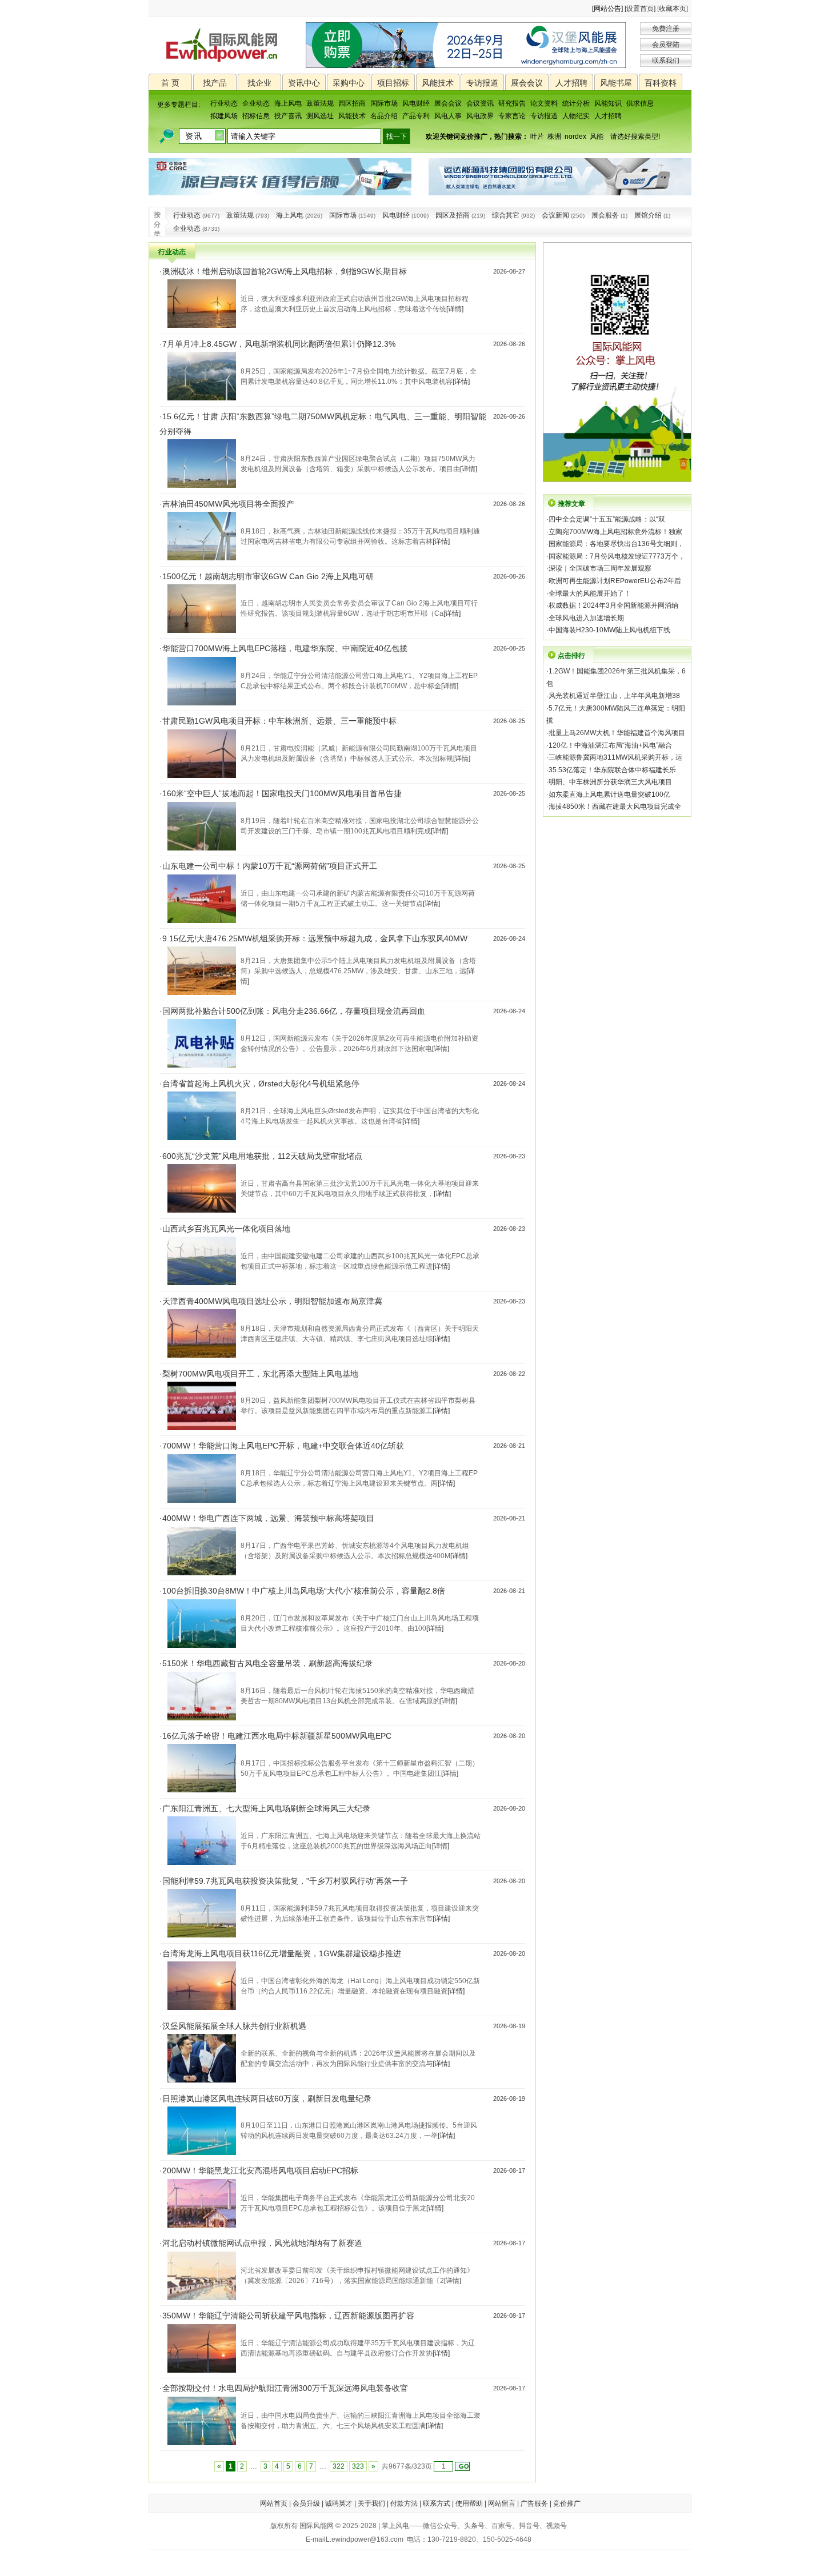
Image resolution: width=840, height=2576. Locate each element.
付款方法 (404, 2503)
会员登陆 (666, 45)
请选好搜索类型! (635, 137)
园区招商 (352, 103)
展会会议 (527, 83)
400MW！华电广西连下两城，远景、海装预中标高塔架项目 (268, 1518)
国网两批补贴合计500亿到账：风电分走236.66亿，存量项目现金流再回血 (294, 1011)
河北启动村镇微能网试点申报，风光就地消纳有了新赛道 (262, 2243)
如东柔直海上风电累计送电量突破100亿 (609, 795)
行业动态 (224, 103)
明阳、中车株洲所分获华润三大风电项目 (610, 782)
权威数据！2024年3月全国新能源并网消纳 (613, 605)
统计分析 (576, 103)
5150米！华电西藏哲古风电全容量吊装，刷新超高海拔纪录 (267, 1663)
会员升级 (306, 2503)
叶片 (537, 137)
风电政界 (480, 116)
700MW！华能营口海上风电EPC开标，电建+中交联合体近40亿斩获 (283, 1446)
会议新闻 (555, 215)
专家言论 (512, 116)
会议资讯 (480, 103)
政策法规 (320, 103)
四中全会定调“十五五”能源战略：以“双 (607, 519)
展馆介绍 (648, 215)
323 (358, 2466)
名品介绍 (384, 116)
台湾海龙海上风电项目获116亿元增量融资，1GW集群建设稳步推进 (282, 1953)
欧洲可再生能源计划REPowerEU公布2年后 (615, 581)
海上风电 (288, 103)
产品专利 (416, 116)
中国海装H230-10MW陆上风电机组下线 (609, 630)
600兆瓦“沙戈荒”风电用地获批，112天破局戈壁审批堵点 (262, 1156)
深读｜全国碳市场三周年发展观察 (600, 568)
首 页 (170, 83)
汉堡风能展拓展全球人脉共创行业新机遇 (234, 2026)
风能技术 (438, 83)
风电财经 (416, 103)
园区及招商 (453, 215)
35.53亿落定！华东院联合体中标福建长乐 (612, 770)
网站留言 (502, 2503)
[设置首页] (640, 9)
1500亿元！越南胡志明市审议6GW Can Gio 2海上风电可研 (268, 576)
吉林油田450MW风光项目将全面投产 (228, 504)
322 (339, 2466)
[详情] (455, 309)
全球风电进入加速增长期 (586, 618)
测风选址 (320, 116)
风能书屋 (616, 83)
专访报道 (482, 83)
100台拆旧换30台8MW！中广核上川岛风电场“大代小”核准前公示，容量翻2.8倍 (304, 1591)
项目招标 (393, 83)
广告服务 (534, 2503)
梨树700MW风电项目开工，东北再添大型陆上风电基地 (260, 1374)
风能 (597, 137)
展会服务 (605, 215)
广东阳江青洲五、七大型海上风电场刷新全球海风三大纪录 (266, 1808)
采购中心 (349, 83)
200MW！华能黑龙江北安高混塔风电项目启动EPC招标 (260, 2170)
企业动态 (256, 103)
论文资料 (544, 103)
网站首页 (274, 2503)
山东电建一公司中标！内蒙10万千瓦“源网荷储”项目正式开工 (270, 866)
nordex (575, 137)
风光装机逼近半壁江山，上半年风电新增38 (614, 696)
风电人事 (448, 116)
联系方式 (437, 2503)
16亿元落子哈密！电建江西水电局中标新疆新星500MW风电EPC (277, 1736)
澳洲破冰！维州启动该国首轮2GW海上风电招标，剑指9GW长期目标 (285, 271)
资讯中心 (304, 83)
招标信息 (256, 116)
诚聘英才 (339, 2503)
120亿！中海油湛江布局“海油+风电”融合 (610, 745)
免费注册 (666, 29)
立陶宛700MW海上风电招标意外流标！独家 (615, 532)
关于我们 (371, 2503)
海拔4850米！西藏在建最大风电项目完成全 (615, 806)
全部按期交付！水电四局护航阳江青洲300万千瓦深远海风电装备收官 (285, 2388)
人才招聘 (571, 83)
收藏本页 (673, 9)
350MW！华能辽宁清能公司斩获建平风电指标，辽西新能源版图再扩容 (288, 2316)
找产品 (215, 83)
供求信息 (640, 103)
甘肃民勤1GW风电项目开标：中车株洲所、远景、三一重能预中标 (279, 721)
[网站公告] (607, 9)
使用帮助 (469, 2503)
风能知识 (608, 103)
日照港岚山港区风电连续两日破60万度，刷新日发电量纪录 (267, 2098)
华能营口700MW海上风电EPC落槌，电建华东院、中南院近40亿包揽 (285, 648)
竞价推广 (567, 2503)
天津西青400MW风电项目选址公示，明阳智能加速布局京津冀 (272, 1301)
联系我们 (666, 61)
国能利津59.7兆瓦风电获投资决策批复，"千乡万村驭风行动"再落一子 (285, 1881)
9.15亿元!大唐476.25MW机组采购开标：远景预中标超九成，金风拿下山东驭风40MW (315, 938)
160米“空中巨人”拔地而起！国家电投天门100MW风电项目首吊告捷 (282, 793)
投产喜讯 (288, 116)
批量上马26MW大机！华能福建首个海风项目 (617, 733)
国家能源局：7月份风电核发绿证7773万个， (617, 556)
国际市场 (384, 103)
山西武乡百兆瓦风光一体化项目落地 (226, 1229)
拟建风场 (224, 116)
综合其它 (506, 215)
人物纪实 (576, 116)
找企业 (259, 83)
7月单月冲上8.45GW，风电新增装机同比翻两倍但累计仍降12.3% (279, 344)
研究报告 (512, 103)
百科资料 (661, 83)
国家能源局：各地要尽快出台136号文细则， (616, 544)
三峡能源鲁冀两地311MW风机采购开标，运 (615, 757)
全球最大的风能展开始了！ (590, 593)
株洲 (554, 137)
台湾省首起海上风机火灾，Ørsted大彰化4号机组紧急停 (261, 1084)
